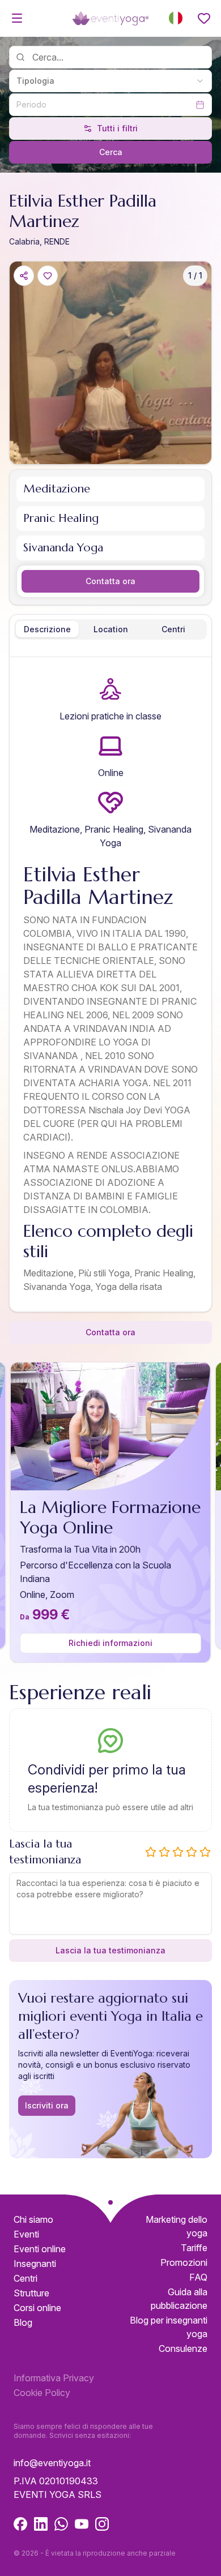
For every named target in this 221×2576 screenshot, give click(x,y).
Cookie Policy (42, 2393)
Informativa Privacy (54, 2378)
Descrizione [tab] (47, 629)
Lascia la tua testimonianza (110, 1950)
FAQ (198, 2277)
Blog (23, 2322)
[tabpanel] (110, 987)
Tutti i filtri (117, 128)
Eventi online (40, 2249)
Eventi (26, 2234)
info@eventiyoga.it (52, 2463)
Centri (25, 2278)
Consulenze (183, 2348)
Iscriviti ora (47, 2105)
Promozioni (184, 2262)
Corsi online (37, 2308)
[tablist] (110, 629)
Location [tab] (111, 629)
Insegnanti (35, 2264)
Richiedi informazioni (110, 1643)
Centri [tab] (173, 629)
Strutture (31, 2293)
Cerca (111, 152)
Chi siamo (33, 2219)
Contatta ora (110, 581)
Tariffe (194, 2248)
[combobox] (110, 81)
